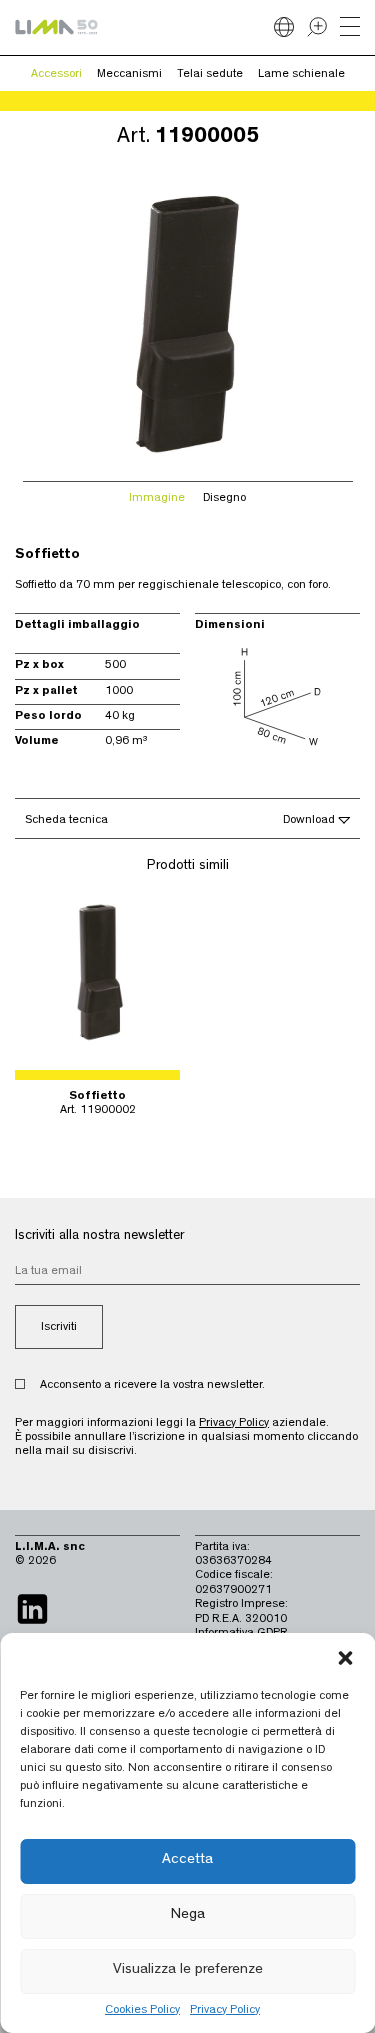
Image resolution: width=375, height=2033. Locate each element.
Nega (188, 1915)
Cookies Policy (142, 2011)
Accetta (187, 1860)
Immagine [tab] (157, 499)
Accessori (56, 75)
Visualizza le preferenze (188, 1970)
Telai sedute (210, 75)
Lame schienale (301, 75)
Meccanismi (129, 75)
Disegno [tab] (224, 499)
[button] (345, 1658)
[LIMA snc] (56, 27)
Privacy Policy (225, 2011)
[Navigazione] (350, 28)
